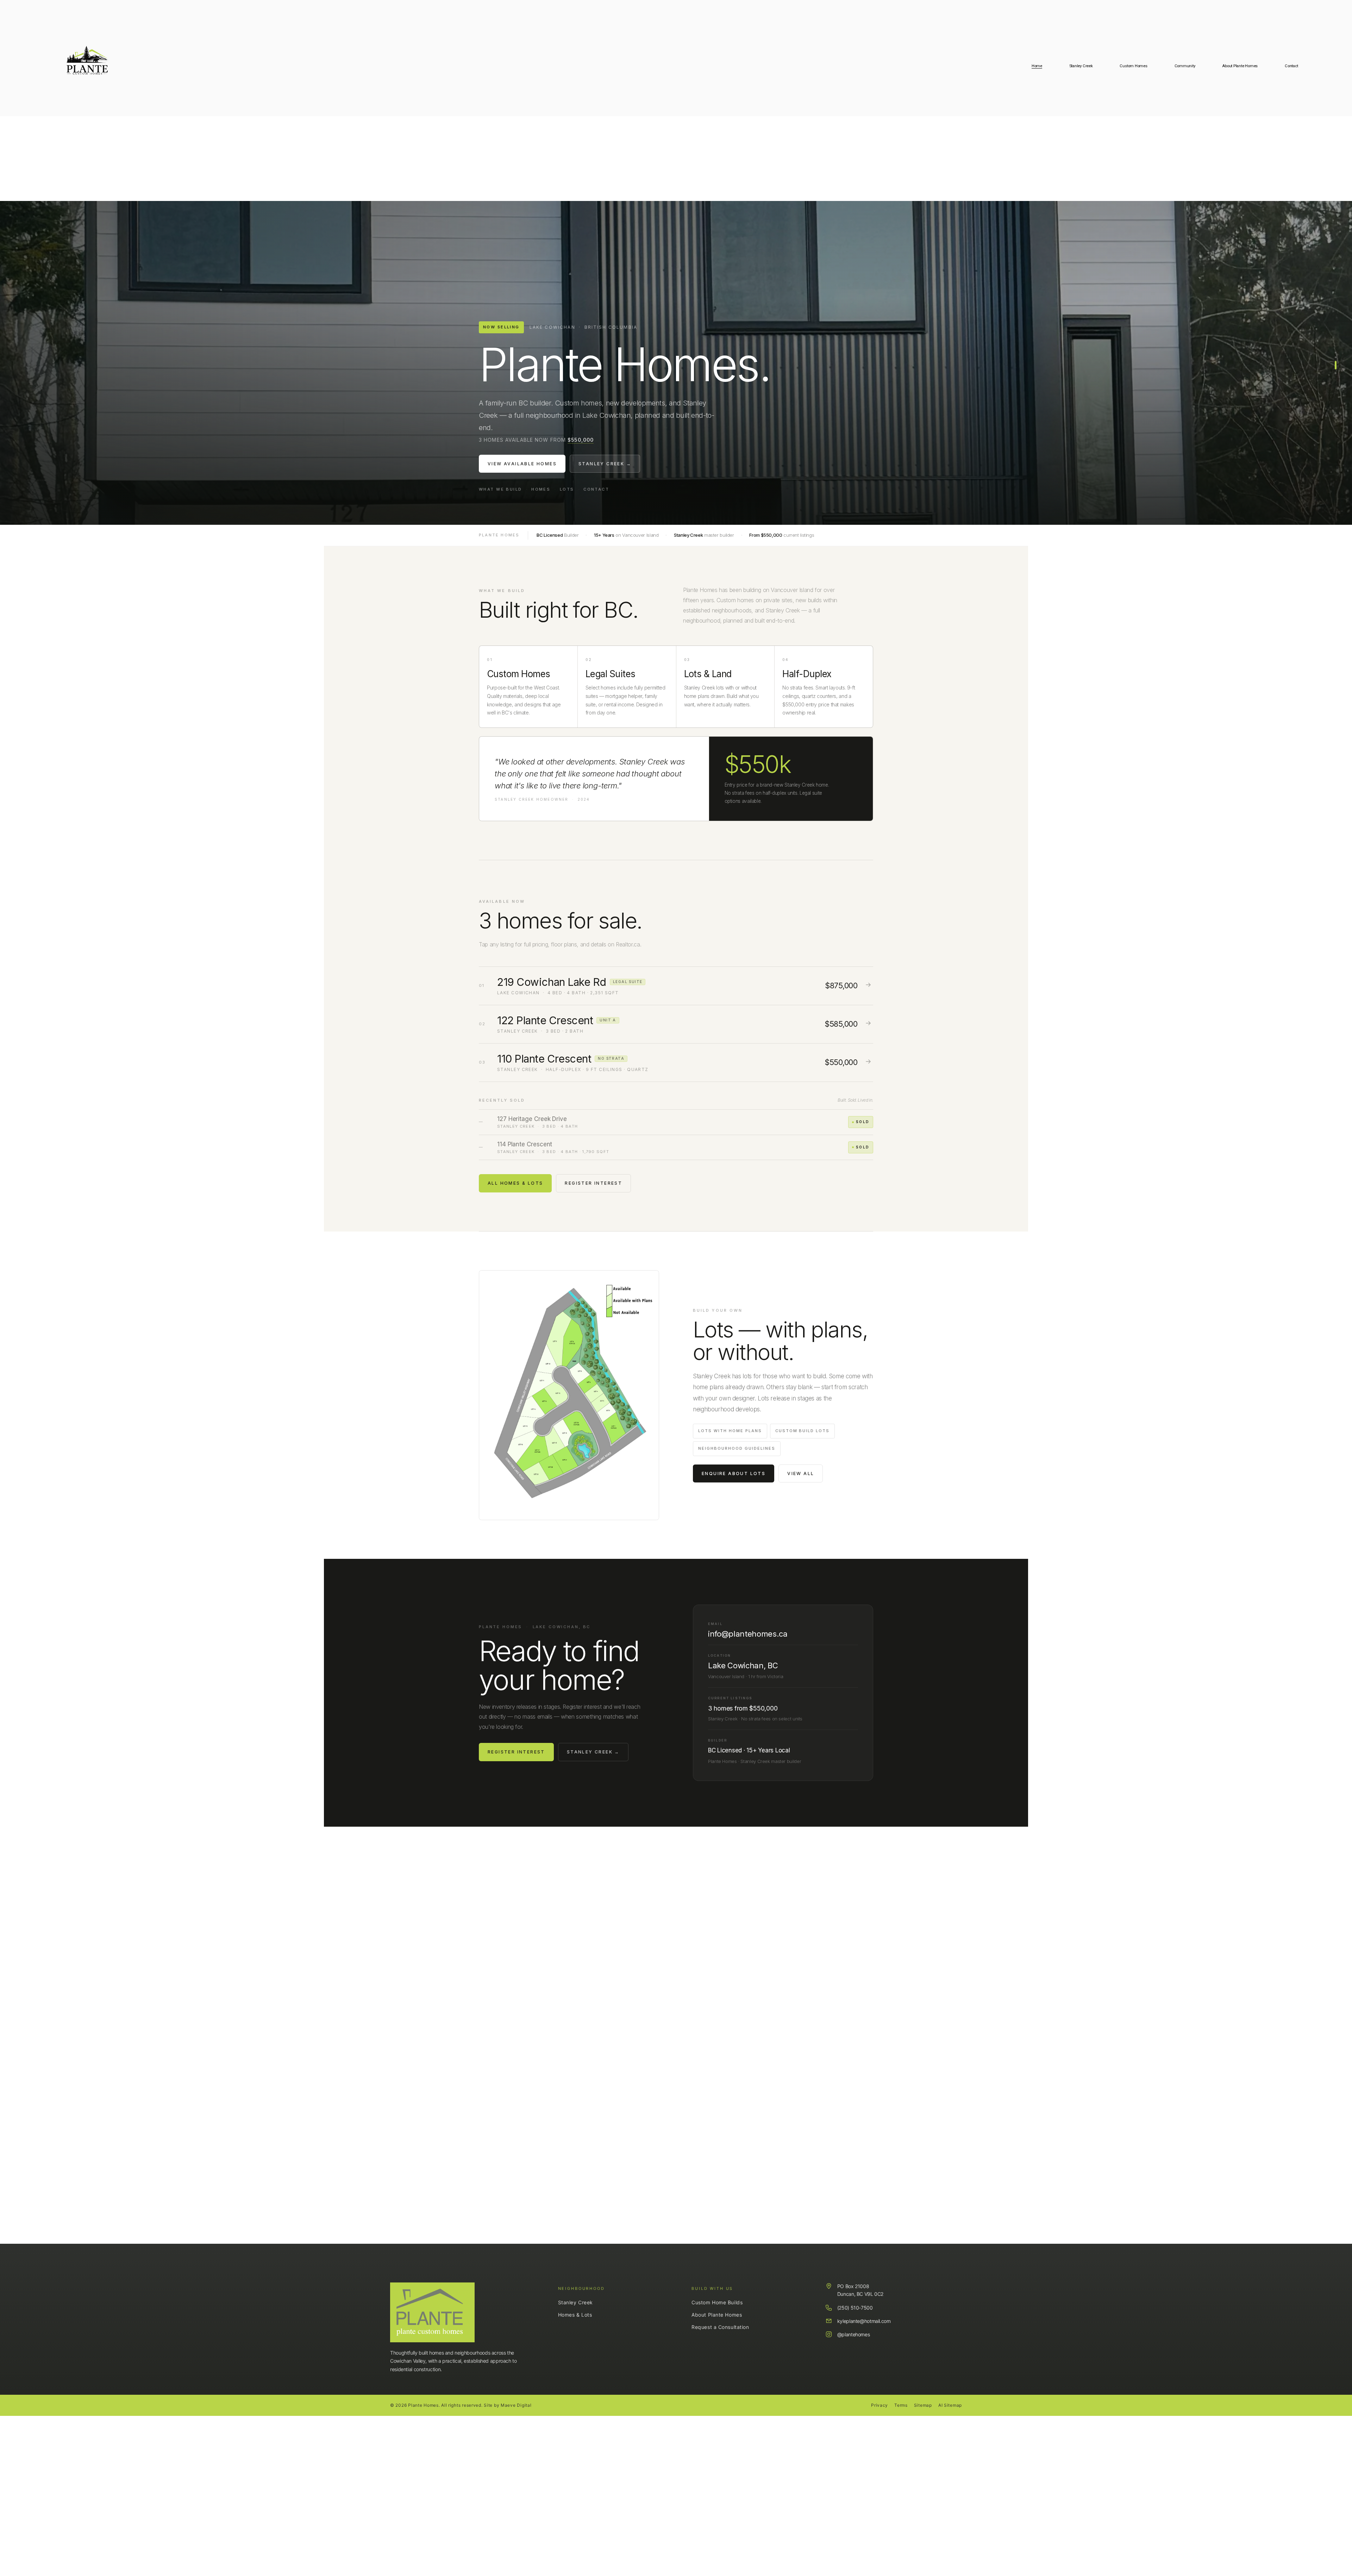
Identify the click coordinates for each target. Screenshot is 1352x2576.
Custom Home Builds (717, 2302)
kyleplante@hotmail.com (864, 2321)
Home (1037, 66)
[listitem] (676, 986)
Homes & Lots (575, 2315)
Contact (1291, 66)
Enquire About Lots (734, 1473)
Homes (541, 489)
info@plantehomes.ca (748, 1634)
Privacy (880, 2405)
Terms (901, 2405)
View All (801, 1473)
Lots (567, 489)
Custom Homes (1133, 66)
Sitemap (923, 2405)
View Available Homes (522, 464)
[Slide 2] (1336, 364)
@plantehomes (854, 2334)
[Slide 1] (1336, 356)
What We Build (500, 489)
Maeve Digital (516, 2405)
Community (1185, 66)
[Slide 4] (1336, 373)
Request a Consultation (720, 2327)
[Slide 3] (1336, 369)
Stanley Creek (575, 2302)
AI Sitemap (950, 2405)
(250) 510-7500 (855, 2308)
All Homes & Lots (515, 1183)
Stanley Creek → (605, 464)
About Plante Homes (1240, 66)
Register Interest (593, 1183)
